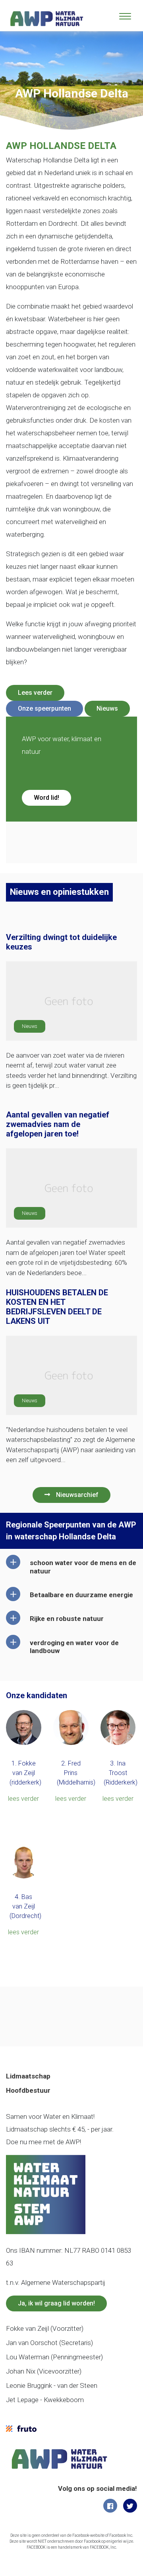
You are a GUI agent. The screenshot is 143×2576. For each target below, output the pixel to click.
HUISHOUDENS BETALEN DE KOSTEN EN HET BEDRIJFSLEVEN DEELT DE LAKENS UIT (57, 1307)
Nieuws (107, 708)
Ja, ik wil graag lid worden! (56, 2303)
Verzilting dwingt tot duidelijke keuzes (61, 942)
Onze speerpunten (44, 708)
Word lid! (46, 798)
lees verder (23, 1799)
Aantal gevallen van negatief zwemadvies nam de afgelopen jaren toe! (58, 1124)
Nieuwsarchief (77, 1495)
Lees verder (35, 693)
